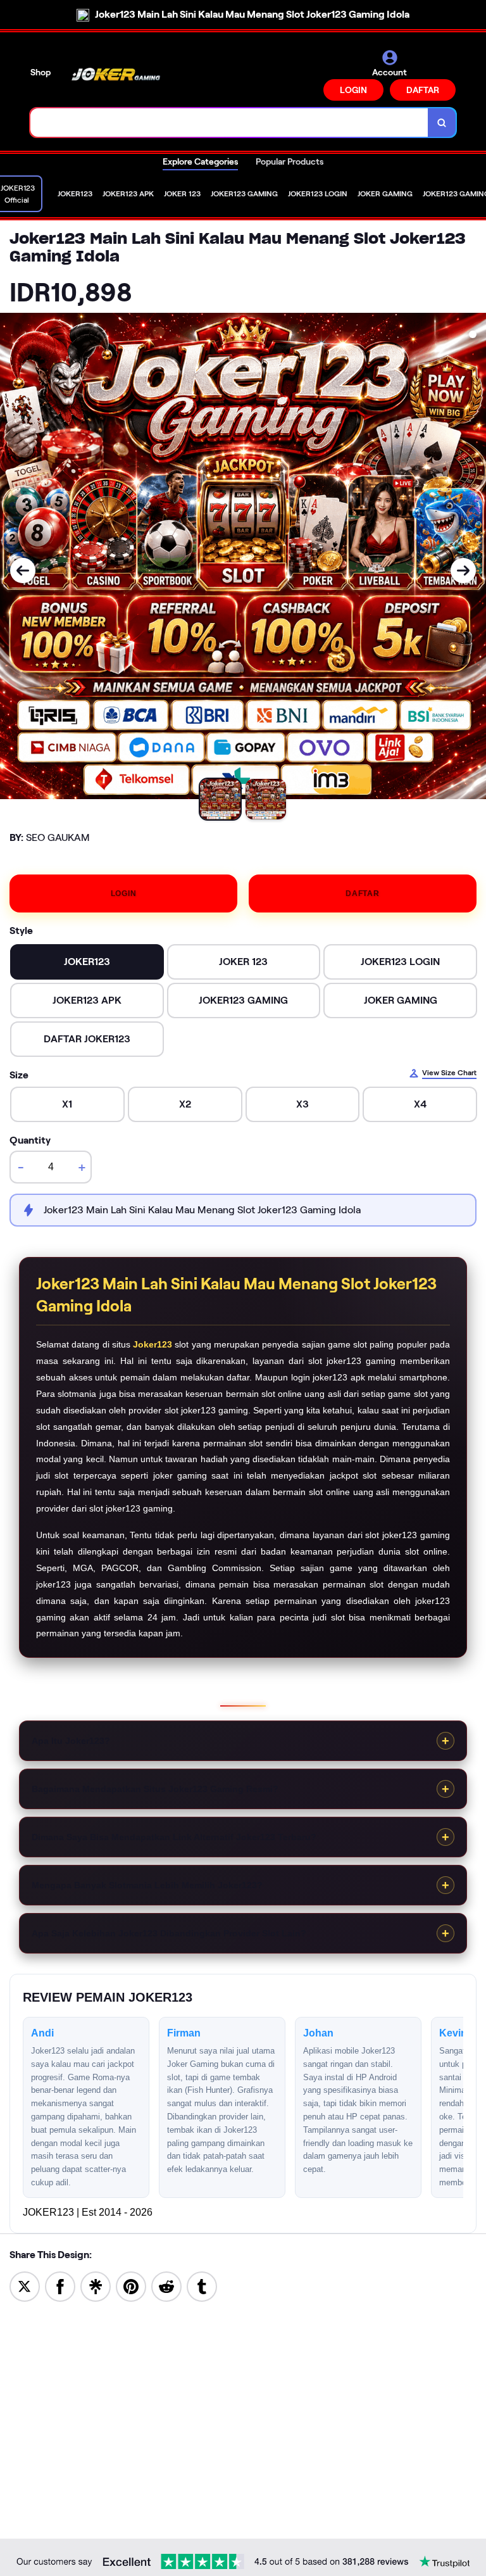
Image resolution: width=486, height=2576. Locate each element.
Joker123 (153, 1344)
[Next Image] (463, 571)
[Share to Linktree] (96, 2286)
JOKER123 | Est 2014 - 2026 (88, 2212)
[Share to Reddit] (166, 2286)
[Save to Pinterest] (131, 2286)
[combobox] (229, 123)
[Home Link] (116, 75)
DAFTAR (423, 90)
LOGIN (353, 90)
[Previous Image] (23, 571)
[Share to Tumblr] (202, 2286)
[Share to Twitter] (25, 2286)
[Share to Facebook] (60, 2286)
